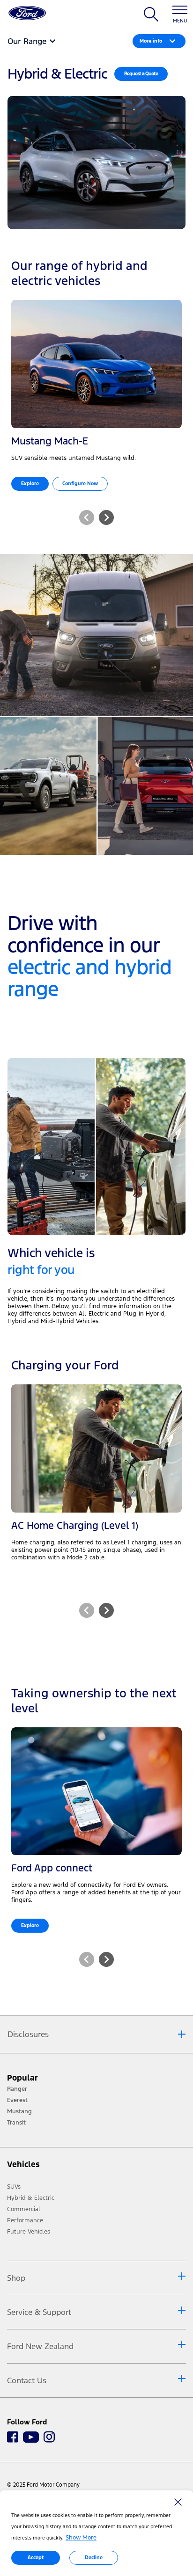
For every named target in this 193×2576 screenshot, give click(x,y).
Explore (30, 484)
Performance (25, 2220)
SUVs (14, 2187)
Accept (36, 2558)
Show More (81, 2538)
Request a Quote (141, 74)
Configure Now (80, 484)
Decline (94, 2558)
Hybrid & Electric (31, 2198)
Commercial (24, 2209)
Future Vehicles (29, 2232)
